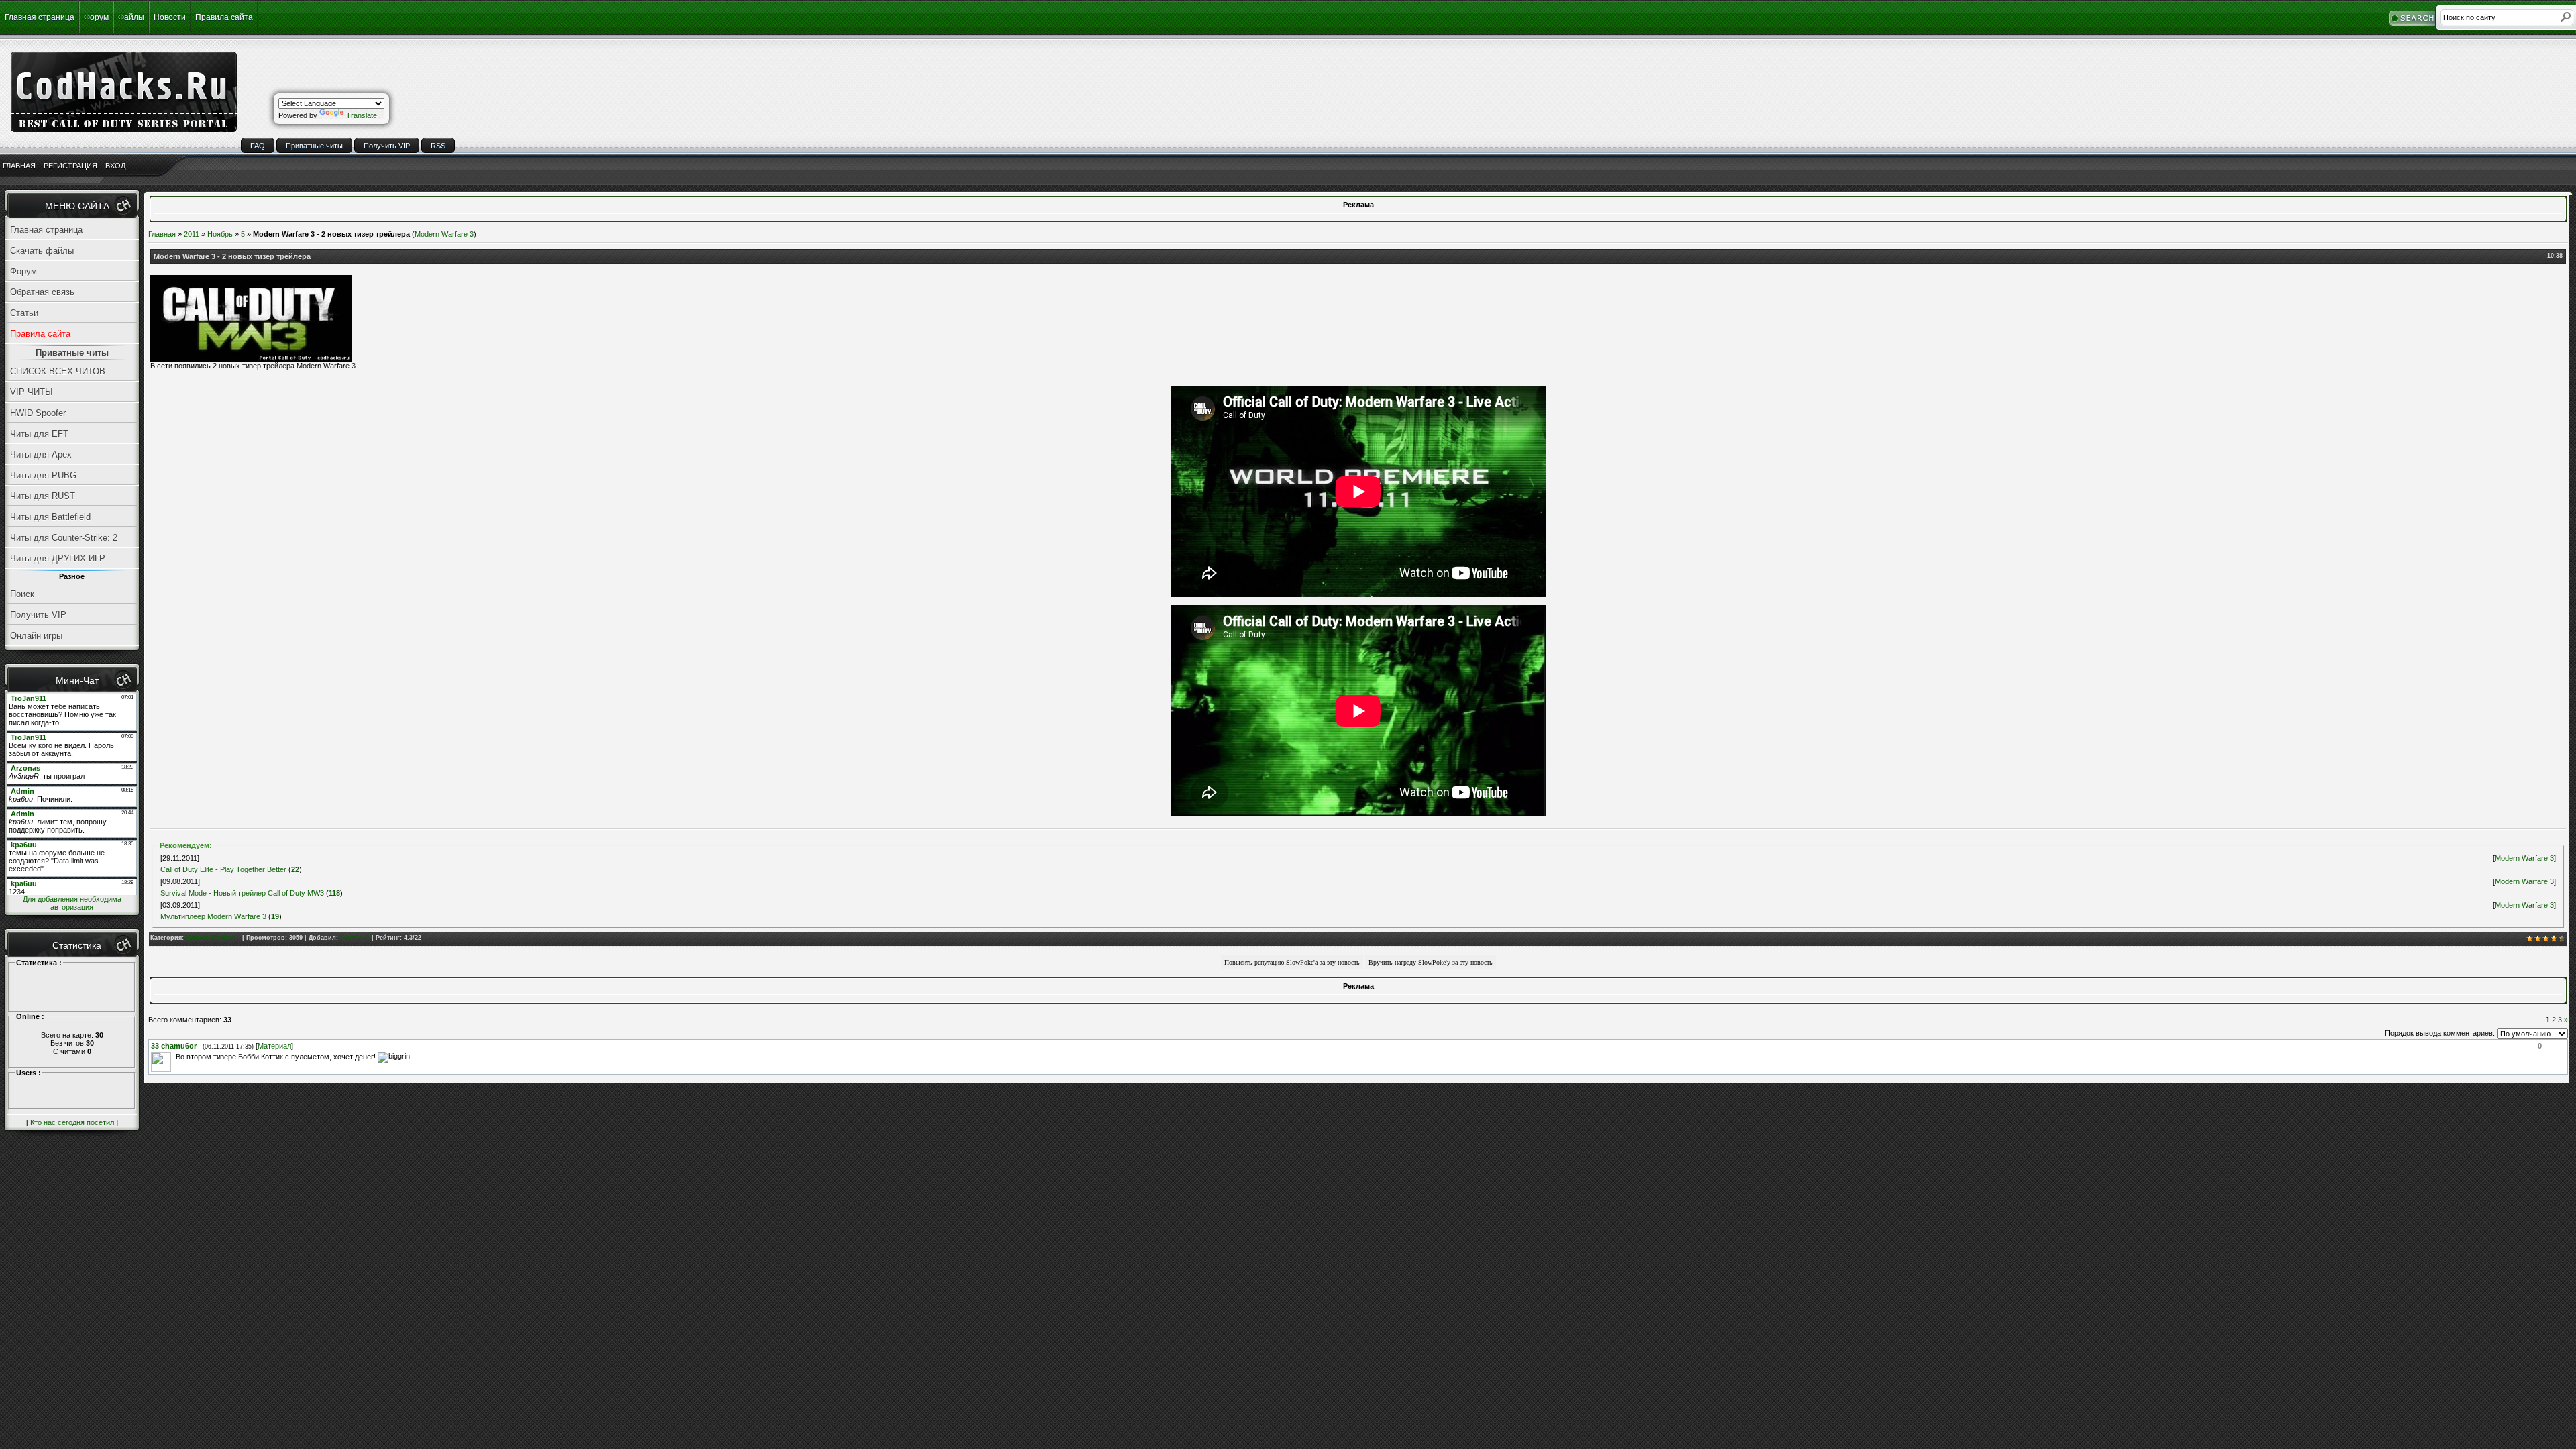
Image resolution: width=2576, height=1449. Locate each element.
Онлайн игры (36, 636)
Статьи (24, 313)
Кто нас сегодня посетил (72, 1122)
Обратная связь (42, 292)
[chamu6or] (174, 1057)
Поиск (22, 594)
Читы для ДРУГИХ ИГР (58, 558)
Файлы (131, 17)
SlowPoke (355, 938)
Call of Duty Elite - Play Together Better (223, 869)
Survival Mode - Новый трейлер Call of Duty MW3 (242, 893)
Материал (274, 1046)
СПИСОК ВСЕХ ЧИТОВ (58, 371)
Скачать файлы (42, 251)
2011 (192, 234)
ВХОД (115, 166)
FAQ (258, 146)
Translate (362, 115)
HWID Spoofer (38, 413)
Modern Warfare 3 (444, 234)
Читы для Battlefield (50, 517)
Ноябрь (220, 234)
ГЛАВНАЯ (19, 166)
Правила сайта (224, 17)
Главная (162, 234)
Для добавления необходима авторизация (72, 903)
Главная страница (40, 17)
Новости (170, 17)
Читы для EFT (39, 434)
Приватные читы (314, 146)
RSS (438, 146)
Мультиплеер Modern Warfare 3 (213, 916)
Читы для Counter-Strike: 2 (64, 538)
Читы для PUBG (43, 475)
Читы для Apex (41, 454)
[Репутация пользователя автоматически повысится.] (1292, 961)
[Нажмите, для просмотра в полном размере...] (251, 359)
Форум (96, 17)
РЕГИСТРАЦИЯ (70, 166)
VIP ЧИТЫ (32, 392)
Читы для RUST (43, 496)
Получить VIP (387, 146)
